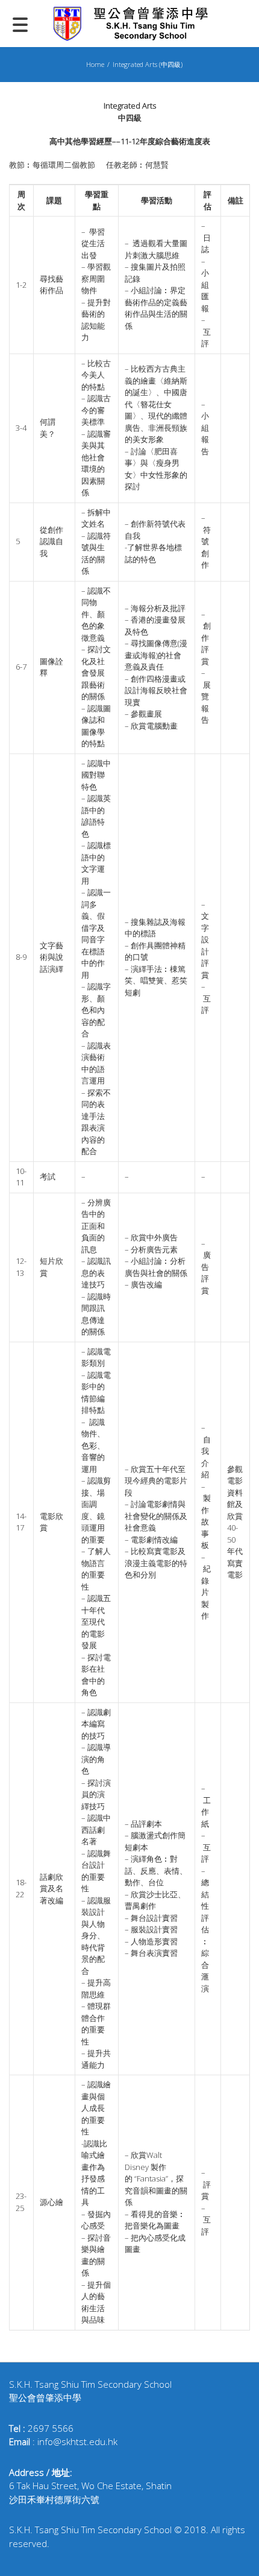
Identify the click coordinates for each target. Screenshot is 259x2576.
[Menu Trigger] (20, 24)
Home (95, 64)
